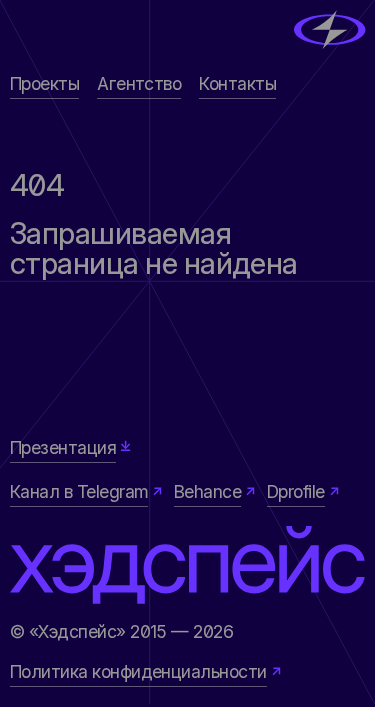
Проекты (44, 83)
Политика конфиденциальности (138, 671)
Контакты (237, 83)
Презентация (63, 447)
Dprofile (296, 491)
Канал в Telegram (79, 491)
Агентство (139, 83)
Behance (207, 491)
